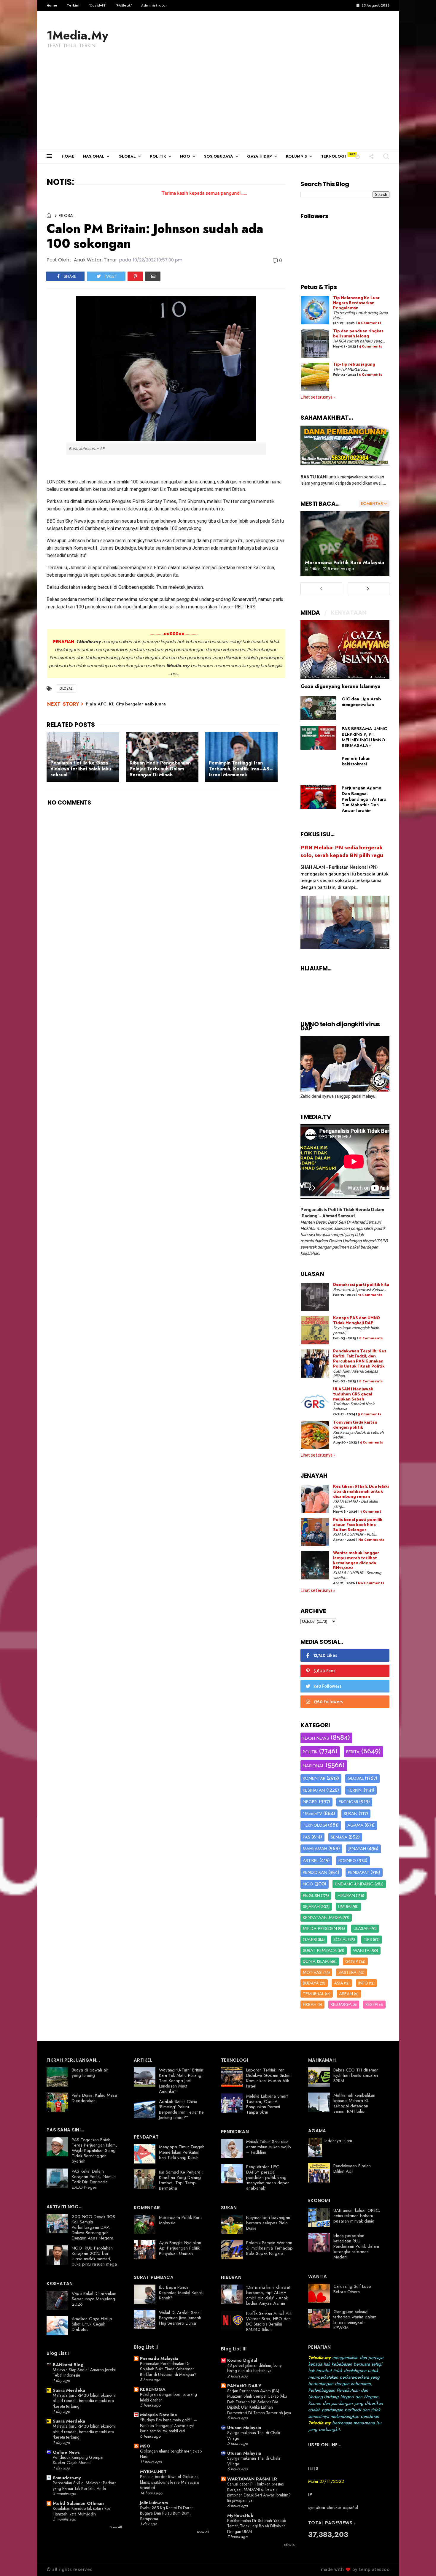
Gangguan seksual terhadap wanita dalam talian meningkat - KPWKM (355, 2320)
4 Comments (370, 346)
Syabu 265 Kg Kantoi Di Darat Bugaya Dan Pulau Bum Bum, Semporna (166, 2513)
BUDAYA (311, 1983)
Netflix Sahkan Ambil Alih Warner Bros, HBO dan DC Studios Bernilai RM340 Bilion (269, 2321)
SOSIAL (340, 1939)
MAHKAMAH (315, 1849)
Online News (66, 2452)
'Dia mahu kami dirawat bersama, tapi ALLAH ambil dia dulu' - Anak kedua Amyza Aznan (268, 2295)
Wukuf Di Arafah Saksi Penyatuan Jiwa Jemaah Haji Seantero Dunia (180, 2318)
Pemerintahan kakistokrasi (356, 761)
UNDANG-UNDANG (354, 1884)
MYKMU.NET (153, 2472)
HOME (68, 156)
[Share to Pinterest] (135, 276)
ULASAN (362, 1928)
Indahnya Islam (338, 2141)
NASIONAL (94, 156)
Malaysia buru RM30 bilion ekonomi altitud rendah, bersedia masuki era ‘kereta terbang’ (84, 2401)
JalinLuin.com (154, 2503)
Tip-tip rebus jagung (354, 365)
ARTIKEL (311, 1860)
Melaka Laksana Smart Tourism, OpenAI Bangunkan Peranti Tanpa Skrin (267, 2104)
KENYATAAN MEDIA (322, 1917)
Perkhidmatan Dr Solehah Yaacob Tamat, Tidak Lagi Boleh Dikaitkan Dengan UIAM (257, 2526)
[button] (358, 156)
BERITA (353, 1752)
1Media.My (77, 35)
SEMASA (339, 1837)
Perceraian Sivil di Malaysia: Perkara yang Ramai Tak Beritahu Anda (85, 2486)
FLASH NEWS (316, 1738)
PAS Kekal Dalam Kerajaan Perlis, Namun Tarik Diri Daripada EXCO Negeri (94, 2179)
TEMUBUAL (313, 1994)
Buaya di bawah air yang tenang (90, 2073)
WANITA (361, 1950)
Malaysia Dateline (159, 2415)
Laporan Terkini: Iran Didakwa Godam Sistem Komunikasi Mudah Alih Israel (269, 2078)
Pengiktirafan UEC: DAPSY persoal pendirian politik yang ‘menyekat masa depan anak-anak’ (268, 2177)
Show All (116, 2527)
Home (52, 5)
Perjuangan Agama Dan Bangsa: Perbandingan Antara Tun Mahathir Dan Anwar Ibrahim (364, 799)
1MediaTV (312, 1814)
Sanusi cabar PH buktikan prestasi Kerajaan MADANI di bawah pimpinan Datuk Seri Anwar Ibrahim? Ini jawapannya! (259, 2492)
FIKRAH (310, 2004)
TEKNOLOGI (333, 156)
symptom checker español (333, 2507)
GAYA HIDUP (260, 156)
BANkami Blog (68, 2365)
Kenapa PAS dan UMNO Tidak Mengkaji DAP (357, 1321)
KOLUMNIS (296, 156)
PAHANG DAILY (244, 2386)
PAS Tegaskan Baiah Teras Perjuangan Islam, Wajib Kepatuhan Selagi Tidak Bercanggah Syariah (94, 2150)
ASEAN (346, 1994)
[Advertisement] (218, 105)
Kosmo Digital (242, 2360)
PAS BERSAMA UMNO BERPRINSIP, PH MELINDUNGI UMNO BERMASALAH (365, 737)
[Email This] (153, 276)
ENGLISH (311, 1895)
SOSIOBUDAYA (219, 156)
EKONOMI (348, 1802)
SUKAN (351, 1814)
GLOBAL (127, 156)
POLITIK (158, 156)
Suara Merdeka (69, 2390)
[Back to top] (421, 2562)
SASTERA (347, 1972)
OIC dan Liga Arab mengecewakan (361, 702)
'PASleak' (124, 5)
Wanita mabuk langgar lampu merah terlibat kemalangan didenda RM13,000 (356, 1561)
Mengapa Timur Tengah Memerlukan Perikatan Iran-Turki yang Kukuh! (182, 2152)
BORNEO (347, 1860)
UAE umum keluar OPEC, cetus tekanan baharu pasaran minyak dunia (357, 2216)
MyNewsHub (240, 2515)
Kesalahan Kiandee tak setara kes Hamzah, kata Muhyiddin (82, 2511)
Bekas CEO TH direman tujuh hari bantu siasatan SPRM (356, 2075)
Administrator (154, 5)
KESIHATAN (314, 1790)
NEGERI (310, 1802)
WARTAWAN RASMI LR (252, 2479)
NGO (185, 156)
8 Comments (369, 323)
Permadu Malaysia (159, 2358)
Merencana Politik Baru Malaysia (345, 562)
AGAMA (355, 1825)
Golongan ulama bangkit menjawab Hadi (171, 2454)
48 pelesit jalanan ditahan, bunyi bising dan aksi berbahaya (255, 2368)
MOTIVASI (313, 1972)
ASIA (339, 1983)
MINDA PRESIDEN (320, 1928)
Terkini (73, 5)
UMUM (344, 1906)
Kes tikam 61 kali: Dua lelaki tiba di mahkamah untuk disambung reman (361, 1492)
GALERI (310, 1939)
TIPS (368, 1939)
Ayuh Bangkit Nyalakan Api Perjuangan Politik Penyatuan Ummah (180, 2248)
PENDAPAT (359, 1872)
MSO (145, 2446)
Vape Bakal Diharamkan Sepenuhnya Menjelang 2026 (94, 2299)
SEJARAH (311, 1906)
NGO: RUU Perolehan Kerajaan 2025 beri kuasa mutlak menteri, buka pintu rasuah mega (94, 2256)
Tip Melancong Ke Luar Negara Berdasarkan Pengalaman (356, 303)
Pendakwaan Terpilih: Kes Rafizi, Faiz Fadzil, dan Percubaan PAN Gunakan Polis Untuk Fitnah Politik (360, 1359)
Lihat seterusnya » (318, 397)
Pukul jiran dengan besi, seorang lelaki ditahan (168, 2397)
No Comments (371, 1540)
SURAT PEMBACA (320, 1950)
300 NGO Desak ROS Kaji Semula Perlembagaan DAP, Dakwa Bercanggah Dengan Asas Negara (93, 2227)
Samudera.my (67, 2478)
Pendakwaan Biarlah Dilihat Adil (352, 2169)
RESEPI (372, 2004)
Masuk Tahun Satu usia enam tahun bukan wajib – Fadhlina (269, 2147)
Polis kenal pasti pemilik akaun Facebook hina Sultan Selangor (358, 1525)
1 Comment (371, 1512)
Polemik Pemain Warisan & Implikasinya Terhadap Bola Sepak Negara (269, 2248)
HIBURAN (346, 1895)
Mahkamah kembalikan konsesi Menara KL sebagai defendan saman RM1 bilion (354, 2103)
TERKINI (355, 1790)
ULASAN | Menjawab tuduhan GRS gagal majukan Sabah (353, 1394)
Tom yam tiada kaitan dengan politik (355, 1425)
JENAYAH (357, 1849)
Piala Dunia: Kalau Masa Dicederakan (94, 2098)
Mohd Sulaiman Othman (78, 2503)
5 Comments (370, 375)
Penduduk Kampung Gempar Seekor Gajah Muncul (78, 2460)
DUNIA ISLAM (316, 1961)
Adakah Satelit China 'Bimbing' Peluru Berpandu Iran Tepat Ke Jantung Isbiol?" (181, 2109)
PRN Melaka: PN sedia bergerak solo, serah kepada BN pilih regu (342, 852)
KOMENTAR (314, 1778)
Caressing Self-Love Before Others (352, 2289)
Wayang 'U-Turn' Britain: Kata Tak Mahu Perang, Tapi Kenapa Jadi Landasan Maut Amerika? (182, 2081)
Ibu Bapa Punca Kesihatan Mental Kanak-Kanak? (182, 2293)
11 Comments (370, 1295)
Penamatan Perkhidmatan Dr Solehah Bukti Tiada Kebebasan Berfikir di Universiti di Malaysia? (168, 2369)
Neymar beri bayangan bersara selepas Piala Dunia (268, 2223)
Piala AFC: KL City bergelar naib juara (126, 704)
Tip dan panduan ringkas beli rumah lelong (358, 334)
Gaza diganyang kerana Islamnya (340, 686)
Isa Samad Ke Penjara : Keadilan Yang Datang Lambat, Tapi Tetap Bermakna (181, 2180)
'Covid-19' (97, 5)
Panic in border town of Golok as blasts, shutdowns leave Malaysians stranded (170, 2482)
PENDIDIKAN (315, 1872)
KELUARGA (341, 2004)
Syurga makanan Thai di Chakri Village (254, 2435)
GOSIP (352, 1961)
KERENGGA (153, 2389)
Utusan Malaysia (244, 2428)
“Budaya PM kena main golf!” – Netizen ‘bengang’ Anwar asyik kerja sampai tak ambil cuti (168, 2425)
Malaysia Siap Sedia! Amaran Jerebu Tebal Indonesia (85, 2373)
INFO (363, 1983)
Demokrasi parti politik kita (361, 1285)
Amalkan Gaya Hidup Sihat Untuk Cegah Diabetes (92, 2324)
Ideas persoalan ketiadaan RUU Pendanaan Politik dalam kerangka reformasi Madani (356, 2246)
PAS (307, 1837)
